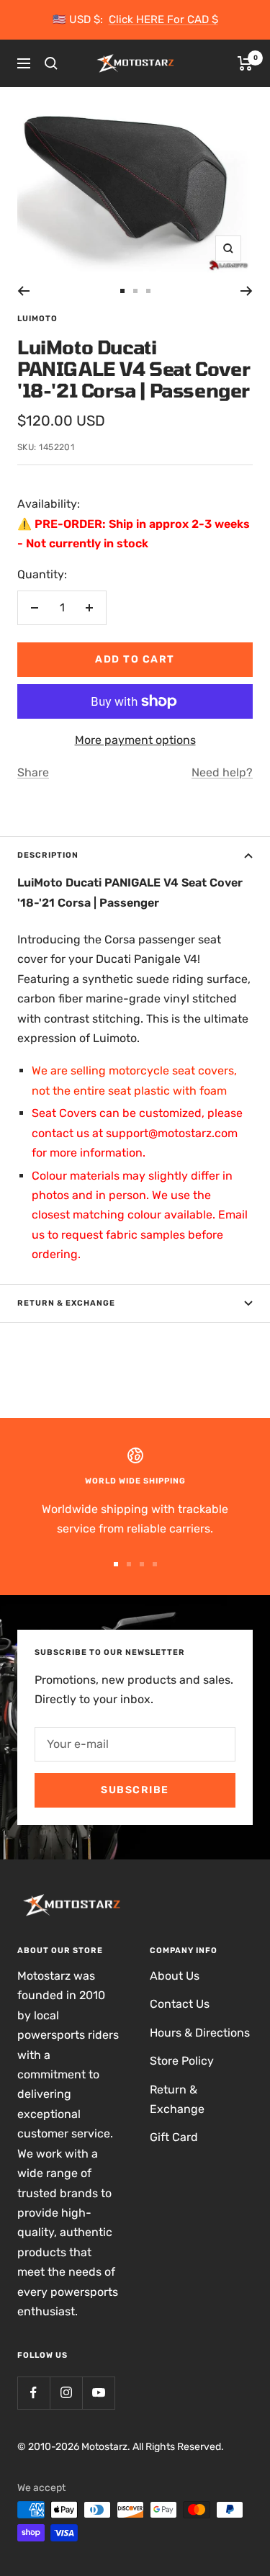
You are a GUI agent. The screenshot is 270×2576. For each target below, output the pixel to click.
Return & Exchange (66, 1303)
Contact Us (180, 2004)
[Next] (247, 291)
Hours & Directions (200, 2033)
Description (48, 855)
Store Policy (182, 2061)
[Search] (51, 63)
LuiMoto (37, 319)
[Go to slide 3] (148, 291)
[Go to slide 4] (155, 1564)
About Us (175, 1976)
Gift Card (174, 2137)
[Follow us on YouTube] (98, 2393)
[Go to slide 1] (122, 291)
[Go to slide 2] (135, 291)
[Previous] (23, 291)
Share (33, 772)
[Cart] (245, 63)
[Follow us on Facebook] (33, 2393)
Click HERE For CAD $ (163, 19)
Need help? (222, 772)
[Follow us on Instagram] (66, 2393)
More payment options (135, 740)
